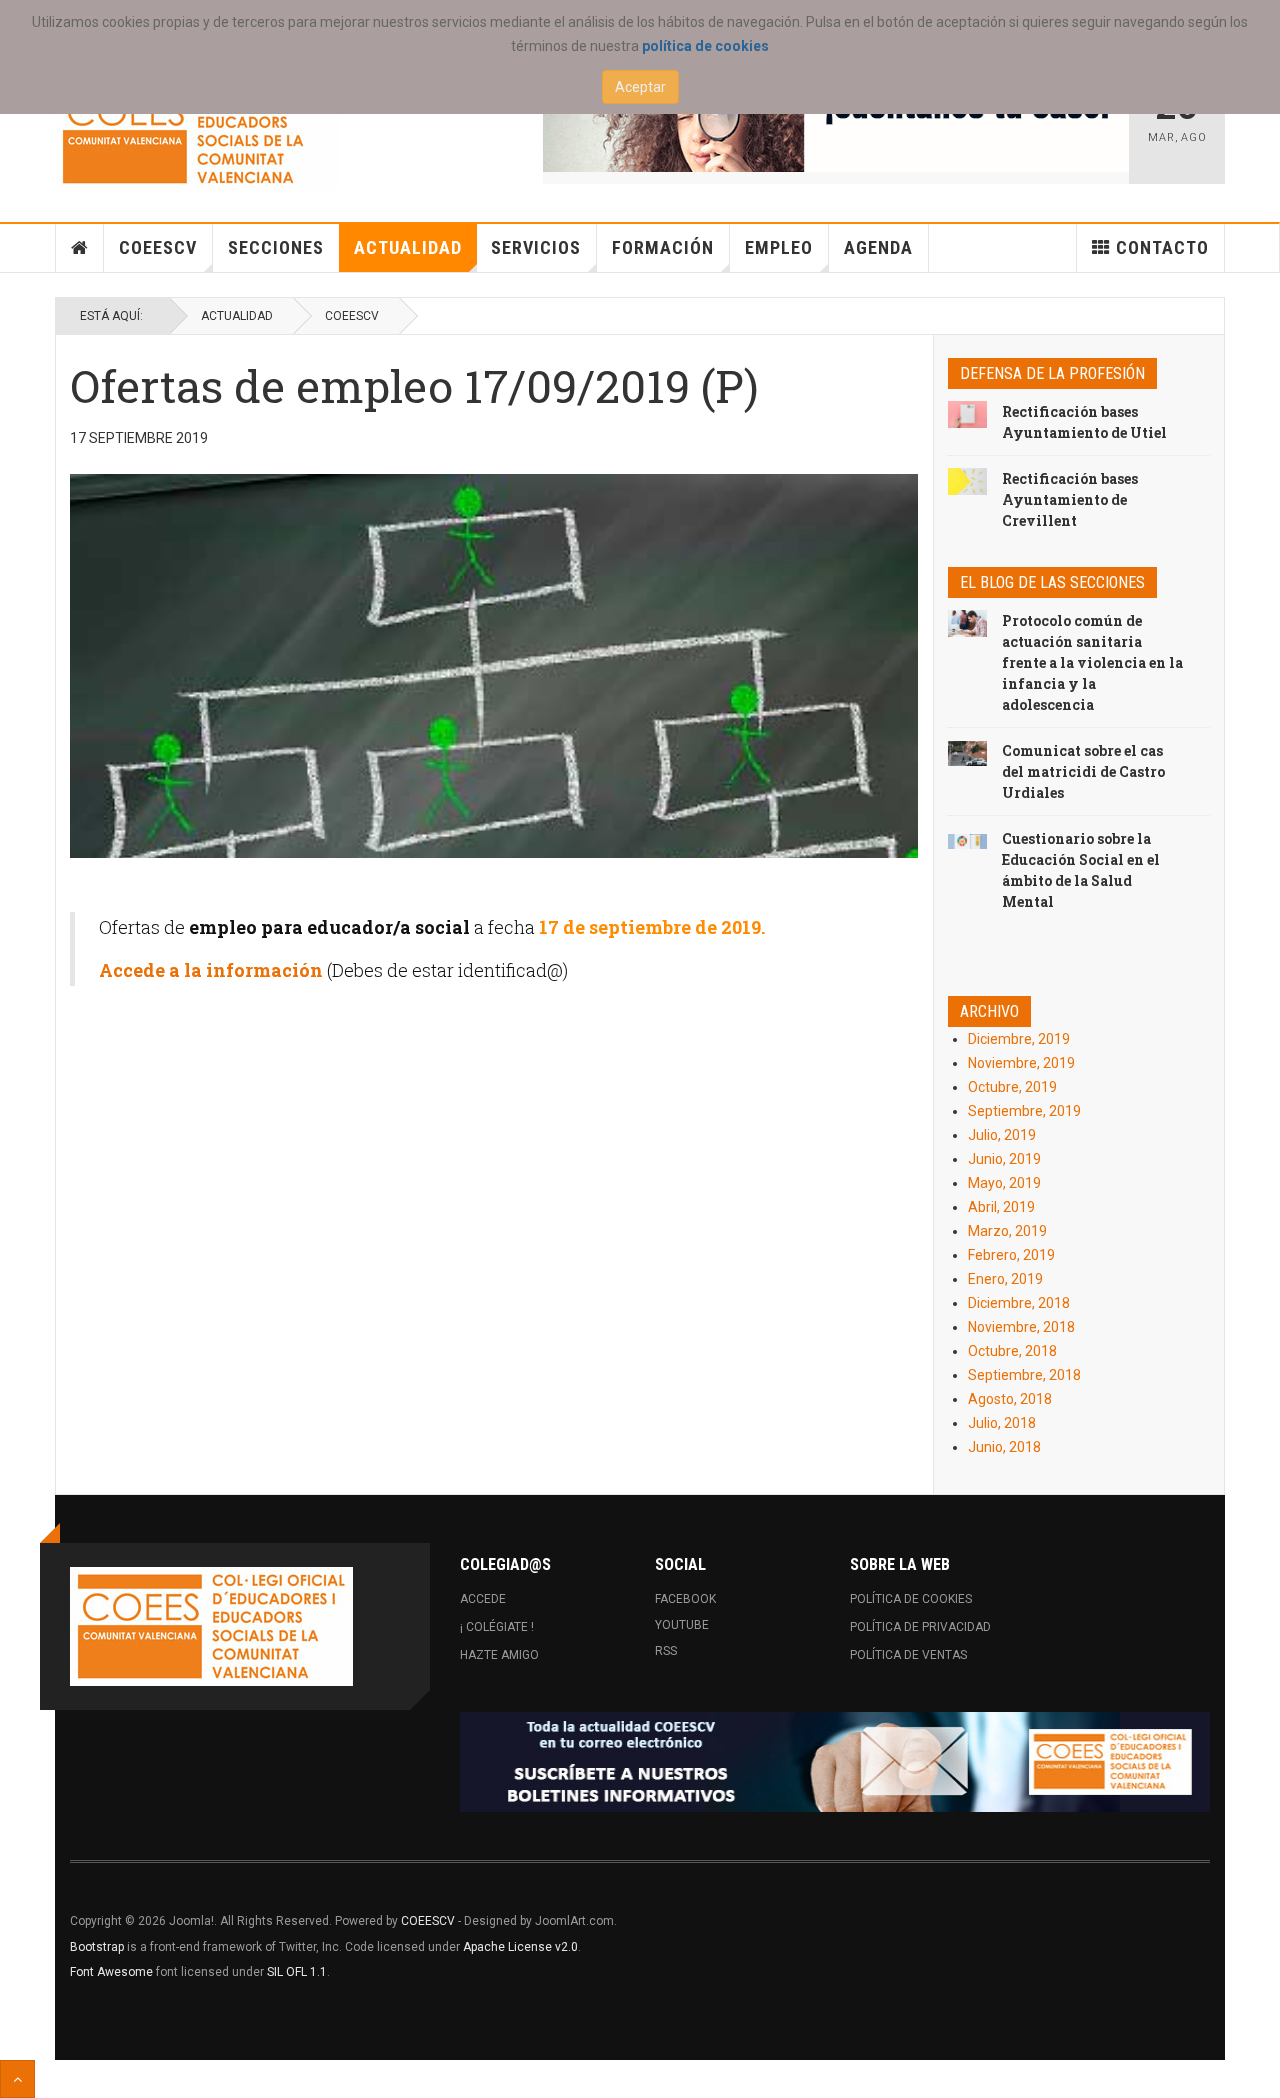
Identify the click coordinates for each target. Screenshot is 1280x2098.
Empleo (779, 247)
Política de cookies (911, 1599)
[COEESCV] (196, 131)
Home (80, 248)
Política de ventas (908, 1655)
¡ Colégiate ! (497, 1627)
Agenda (878, 247)
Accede (483, 1599)
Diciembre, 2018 (1019, 1303)
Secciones (276, 247)
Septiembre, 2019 (1024, 1111)
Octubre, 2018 (1012, 1351)
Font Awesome (111, 1972)
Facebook (685, 1599)
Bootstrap (97, 1947)
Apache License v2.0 (520, 1947)
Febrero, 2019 (1011, 1255)
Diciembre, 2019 (1019, 1039)
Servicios (536, 247)
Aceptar (640, 87)
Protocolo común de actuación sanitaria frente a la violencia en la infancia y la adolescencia (1092, 662)
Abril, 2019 (1001, 1207)
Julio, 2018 (1002, 1423)
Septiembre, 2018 (1024, 1375)
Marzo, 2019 (1007, 1231)
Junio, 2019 (1004, 1159)
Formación (663, 247)
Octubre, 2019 (1012, 1087)
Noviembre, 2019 (1021, 1063)
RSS (666, 1651)
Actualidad (408, 247)
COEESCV (158, 247)
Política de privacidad (920, 1627)
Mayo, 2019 (1004, 1183)
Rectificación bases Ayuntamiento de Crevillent (1070, 499)
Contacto (1162, 247)
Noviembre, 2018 (1021, 1327)
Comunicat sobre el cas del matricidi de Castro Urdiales (1083, 771)
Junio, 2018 (1004, 1447)
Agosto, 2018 (1010, 1399)
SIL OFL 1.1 (297, 1972)
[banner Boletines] (835, 1762)
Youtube (682, 1625)
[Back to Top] (17, 2079)
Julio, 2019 (1002, 1135)
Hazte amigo (499, 1655)
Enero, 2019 (1005, 1279)
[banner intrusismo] (836, 122)
